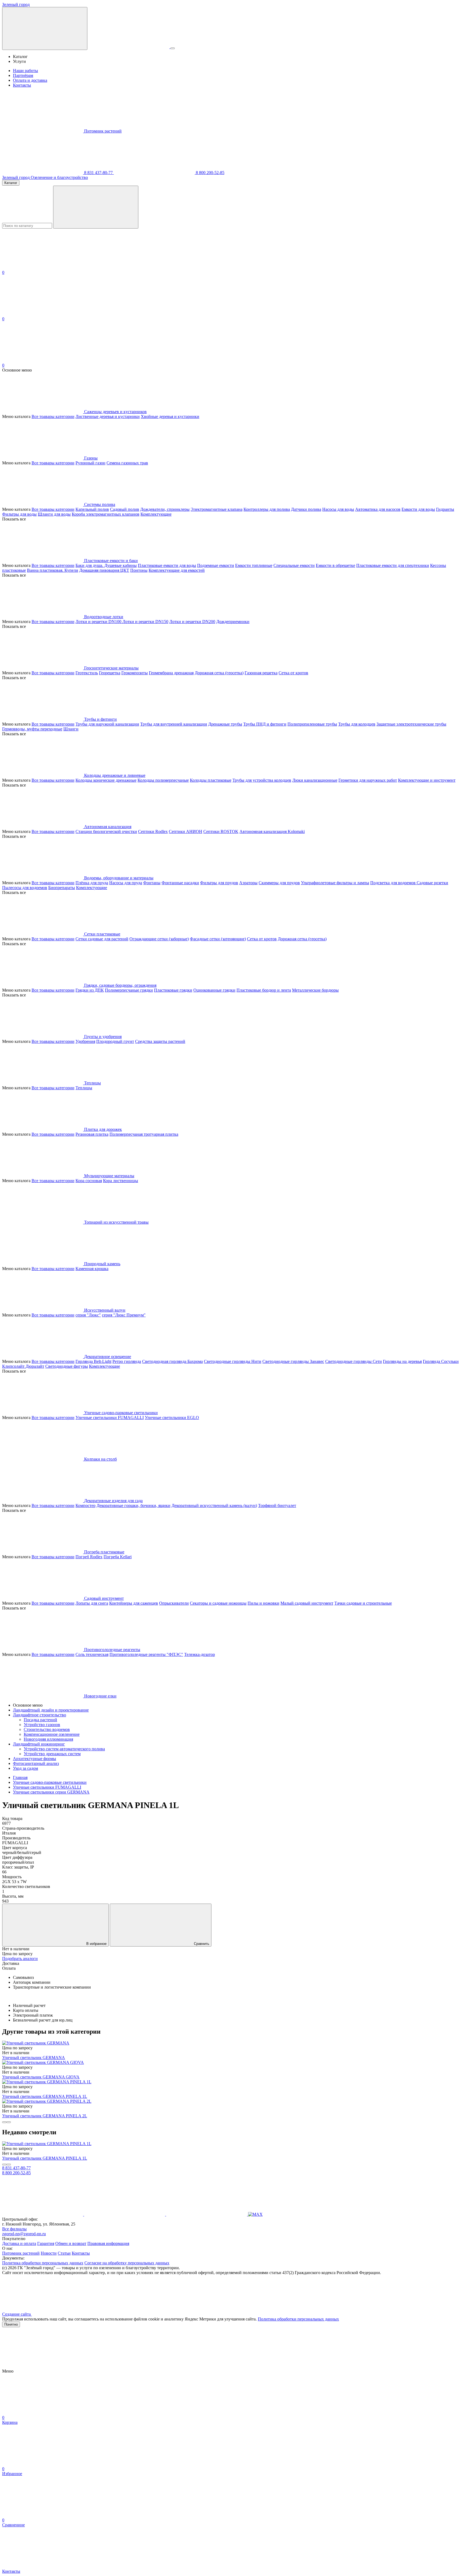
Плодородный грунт (115, 1041)
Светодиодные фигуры (67, 1366)
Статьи (64, 2253)
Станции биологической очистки (106, 831)
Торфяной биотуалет (277, 1505)
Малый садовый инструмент (307, 1603)
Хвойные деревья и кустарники (170, 416)
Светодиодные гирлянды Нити (233, 1361)
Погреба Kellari (118, 1557)
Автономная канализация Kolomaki (272, 831)
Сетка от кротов (293, 673)
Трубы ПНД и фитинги (265, 724)
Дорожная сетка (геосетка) (219, 673)
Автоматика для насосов (378, 509)
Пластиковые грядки (173, 990)
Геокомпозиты (135, 673)
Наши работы (25, 71)
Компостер (85, 1505)
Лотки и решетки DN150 (145, 622)
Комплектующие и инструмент (427, 780)
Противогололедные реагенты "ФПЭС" (146, 1654)
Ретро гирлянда (127, 1361)
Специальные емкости (294, 565)
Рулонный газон (90, 463)
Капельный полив (92, 509)
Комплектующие (156, 514)
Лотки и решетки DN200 (192, 622)
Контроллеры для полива (267, 509)
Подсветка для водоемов (393, 883)
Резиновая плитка (92, 1134)
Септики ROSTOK (221, 831)
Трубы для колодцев (357, 724)
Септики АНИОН (186, 831)
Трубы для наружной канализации (107, 724)
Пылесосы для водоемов (25, 888)
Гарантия (46, 2243)
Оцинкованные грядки (214, 990)
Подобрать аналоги (20, 1959)
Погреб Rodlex (89, 1557)
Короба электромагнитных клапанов (106, 514)
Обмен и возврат (71, 2243)
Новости (49, 2253)
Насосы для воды (338, 509)
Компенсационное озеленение (52, 1734)
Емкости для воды (418, 509)
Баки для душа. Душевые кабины (106, 565)
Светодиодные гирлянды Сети (354, 1361)
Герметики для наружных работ (368, 780)
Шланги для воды (54, 514)
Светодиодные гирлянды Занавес (293, 1361)
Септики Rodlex (153, 831)
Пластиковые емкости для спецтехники (393, 565)
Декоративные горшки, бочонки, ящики (133, 1505)
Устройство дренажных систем (52, 1754)
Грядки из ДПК (90, 990)
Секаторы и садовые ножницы (218, 1603)
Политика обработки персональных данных (43, 2263)
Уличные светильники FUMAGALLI (110, 1418)
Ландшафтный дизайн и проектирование (51, 1710)
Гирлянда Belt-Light (93, 1361)
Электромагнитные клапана (217, 509)
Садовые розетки (432, 883)
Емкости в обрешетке (335, 565)
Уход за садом (25, 1768)
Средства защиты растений (160, 1041)
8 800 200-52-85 (210, 173)
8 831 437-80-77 (98, 173)
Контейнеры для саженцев (134, 1603)
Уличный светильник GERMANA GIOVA (41, 2077)
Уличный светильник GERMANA (34, 2058)
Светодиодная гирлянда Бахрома (172, 1361)
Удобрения (85, 1041)
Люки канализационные (315, 780)
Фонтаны (152, 883)
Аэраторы (248, 883)
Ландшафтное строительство (40, 1715)
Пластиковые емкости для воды (167, 565)
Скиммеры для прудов (279, 883)
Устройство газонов (42, 1725)
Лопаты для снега (92, 1603)
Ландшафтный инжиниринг (39, 1744)
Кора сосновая (89, 1181)
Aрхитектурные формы (35, 1759)
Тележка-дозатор (200, 1654)
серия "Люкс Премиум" (124, 1315)
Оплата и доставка (30, 80)
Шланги (71, 729)
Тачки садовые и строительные (363, 1603)
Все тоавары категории (53, 416)
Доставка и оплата (19, 2243)
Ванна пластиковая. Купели (53, 570)
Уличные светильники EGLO (172, 1418)
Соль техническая (92, 1654)
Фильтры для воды (19, 514)
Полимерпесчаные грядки (129, 990)
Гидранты (445, 509)
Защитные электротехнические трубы (411, 724)
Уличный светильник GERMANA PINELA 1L (45, 2096)
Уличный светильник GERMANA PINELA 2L (45, 2116)
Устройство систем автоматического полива (64, 1749)
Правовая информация (108, 2243)
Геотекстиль (87, 673)
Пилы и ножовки (263, 1603)
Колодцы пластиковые (211, 780)
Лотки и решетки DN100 (99, 622)
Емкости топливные (254, 565)
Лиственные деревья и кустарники (108, 416)
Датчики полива (306, 509)
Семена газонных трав (127, 463)
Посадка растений (40, 1720)
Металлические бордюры (315, 990)
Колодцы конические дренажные (106, 780)
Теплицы (84, 1088)
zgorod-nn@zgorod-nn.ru (24, 2234)
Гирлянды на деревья (402, 1361)
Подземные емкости (216, 565)
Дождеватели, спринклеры (165, 509)
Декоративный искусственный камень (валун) (214, 1505)
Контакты (22, 85)
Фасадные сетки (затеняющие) (218, 939)
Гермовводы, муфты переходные (32, 729)
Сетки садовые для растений (102, 939)
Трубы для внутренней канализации (174, 724)
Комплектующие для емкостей (177, 570)
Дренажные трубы (225, 724)
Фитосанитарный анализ (36, 1763)
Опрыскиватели (174, 1603)
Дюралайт (35, 1366)
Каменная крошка (92, 1269)
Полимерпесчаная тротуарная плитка (144, 1134)
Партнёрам (23, 75)
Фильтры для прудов (219, 883)
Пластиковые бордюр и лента (264, 990)
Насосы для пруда (126, 883)
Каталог (11, 183)
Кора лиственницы (121, 1181)
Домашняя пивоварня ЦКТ (104, 570)
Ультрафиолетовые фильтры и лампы (335, 883)
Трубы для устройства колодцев (262, 780)
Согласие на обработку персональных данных (127, 2263)
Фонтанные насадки (180, 883)
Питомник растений (103, 131)
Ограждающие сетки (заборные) (159, 939)
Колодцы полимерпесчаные (163, 780)
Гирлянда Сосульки (441, 1361)
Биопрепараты (62, 888)
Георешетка (110, 673)
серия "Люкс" (88, 1315)
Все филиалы (14, 2229)
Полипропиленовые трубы (312, 724)
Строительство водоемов (47, 1729)
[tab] (233, 1964)
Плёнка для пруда (92, 883)
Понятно (11, 2324)
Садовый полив (125, 509)
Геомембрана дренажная (171, 673)
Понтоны (139, 570)
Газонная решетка (261, 673)
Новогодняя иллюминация (48, 1739)
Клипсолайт (14, 1366)
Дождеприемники (233, 622)
